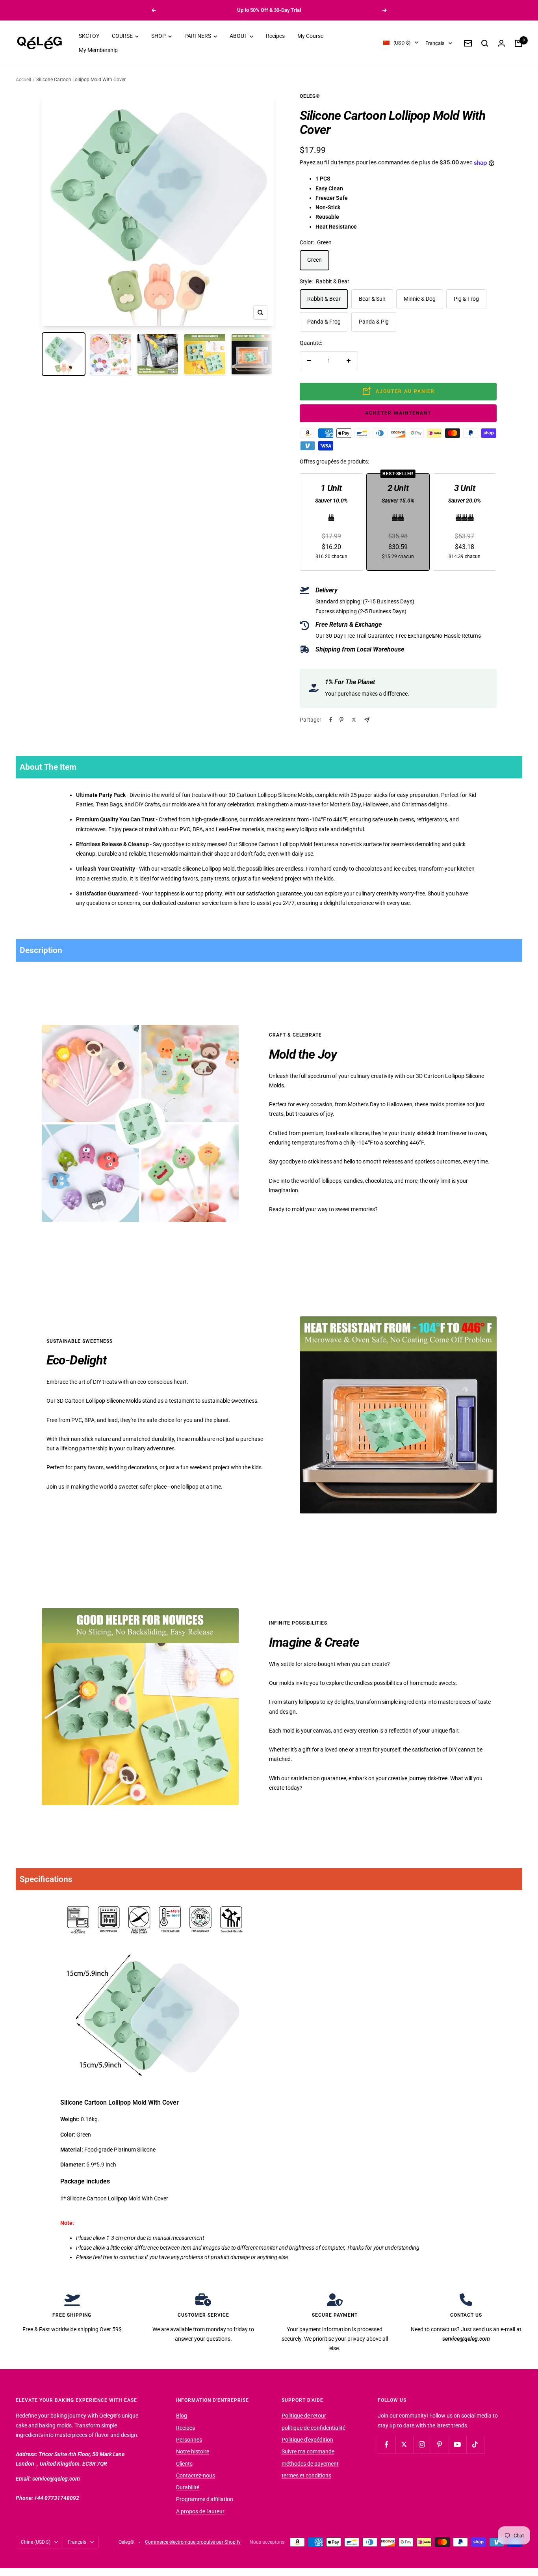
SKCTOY (89, 36)
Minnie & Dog (420, 299)
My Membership (98, 50)
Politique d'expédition (307, 2440)
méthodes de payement (310, 2464)
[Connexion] (501, 43)
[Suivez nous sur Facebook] (387, 2445)
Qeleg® (310, 96)
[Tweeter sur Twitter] (354, 720)
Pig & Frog (466, 299)
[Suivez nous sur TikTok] (475, 2445)
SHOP (159, 36)
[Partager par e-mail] (367, 720)
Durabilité (188, 2487)
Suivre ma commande (308, 2451)
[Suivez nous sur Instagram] (422, 2445)
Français (435, 43)
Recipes (275, 36)
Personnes (189, 2440)
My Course (310, 36)
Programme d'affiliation (205, 2499)
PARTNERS (198, 36)
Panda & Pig (374, 322)
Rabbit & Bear (324, 299)
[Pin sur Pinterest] (341, 720)
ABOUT (239, 36)
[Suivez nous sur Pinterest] (440, 2445)
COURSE (123, 36)
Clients (184, 2464)
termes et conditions (306, 2475)
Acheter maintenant (398, 413)
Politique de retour (304, 2416)
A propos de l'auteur (200, 2511)
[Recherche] (485, 43)
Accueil (23, 80)
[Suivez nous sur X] (404, 2445)
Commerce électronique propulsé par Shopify (193, 2542)
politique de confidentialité (314, 2428)
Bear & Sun (372, 299)
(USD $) (402, 43)
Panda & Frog (324, 322)
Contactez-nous (196, 2475)
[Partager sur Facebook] (331, 720)
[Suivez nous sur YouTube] (457, 2445)
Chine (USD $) (36, 2542)
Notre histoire (193, 2451)
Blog (182, 2416)
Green (314, 260)
